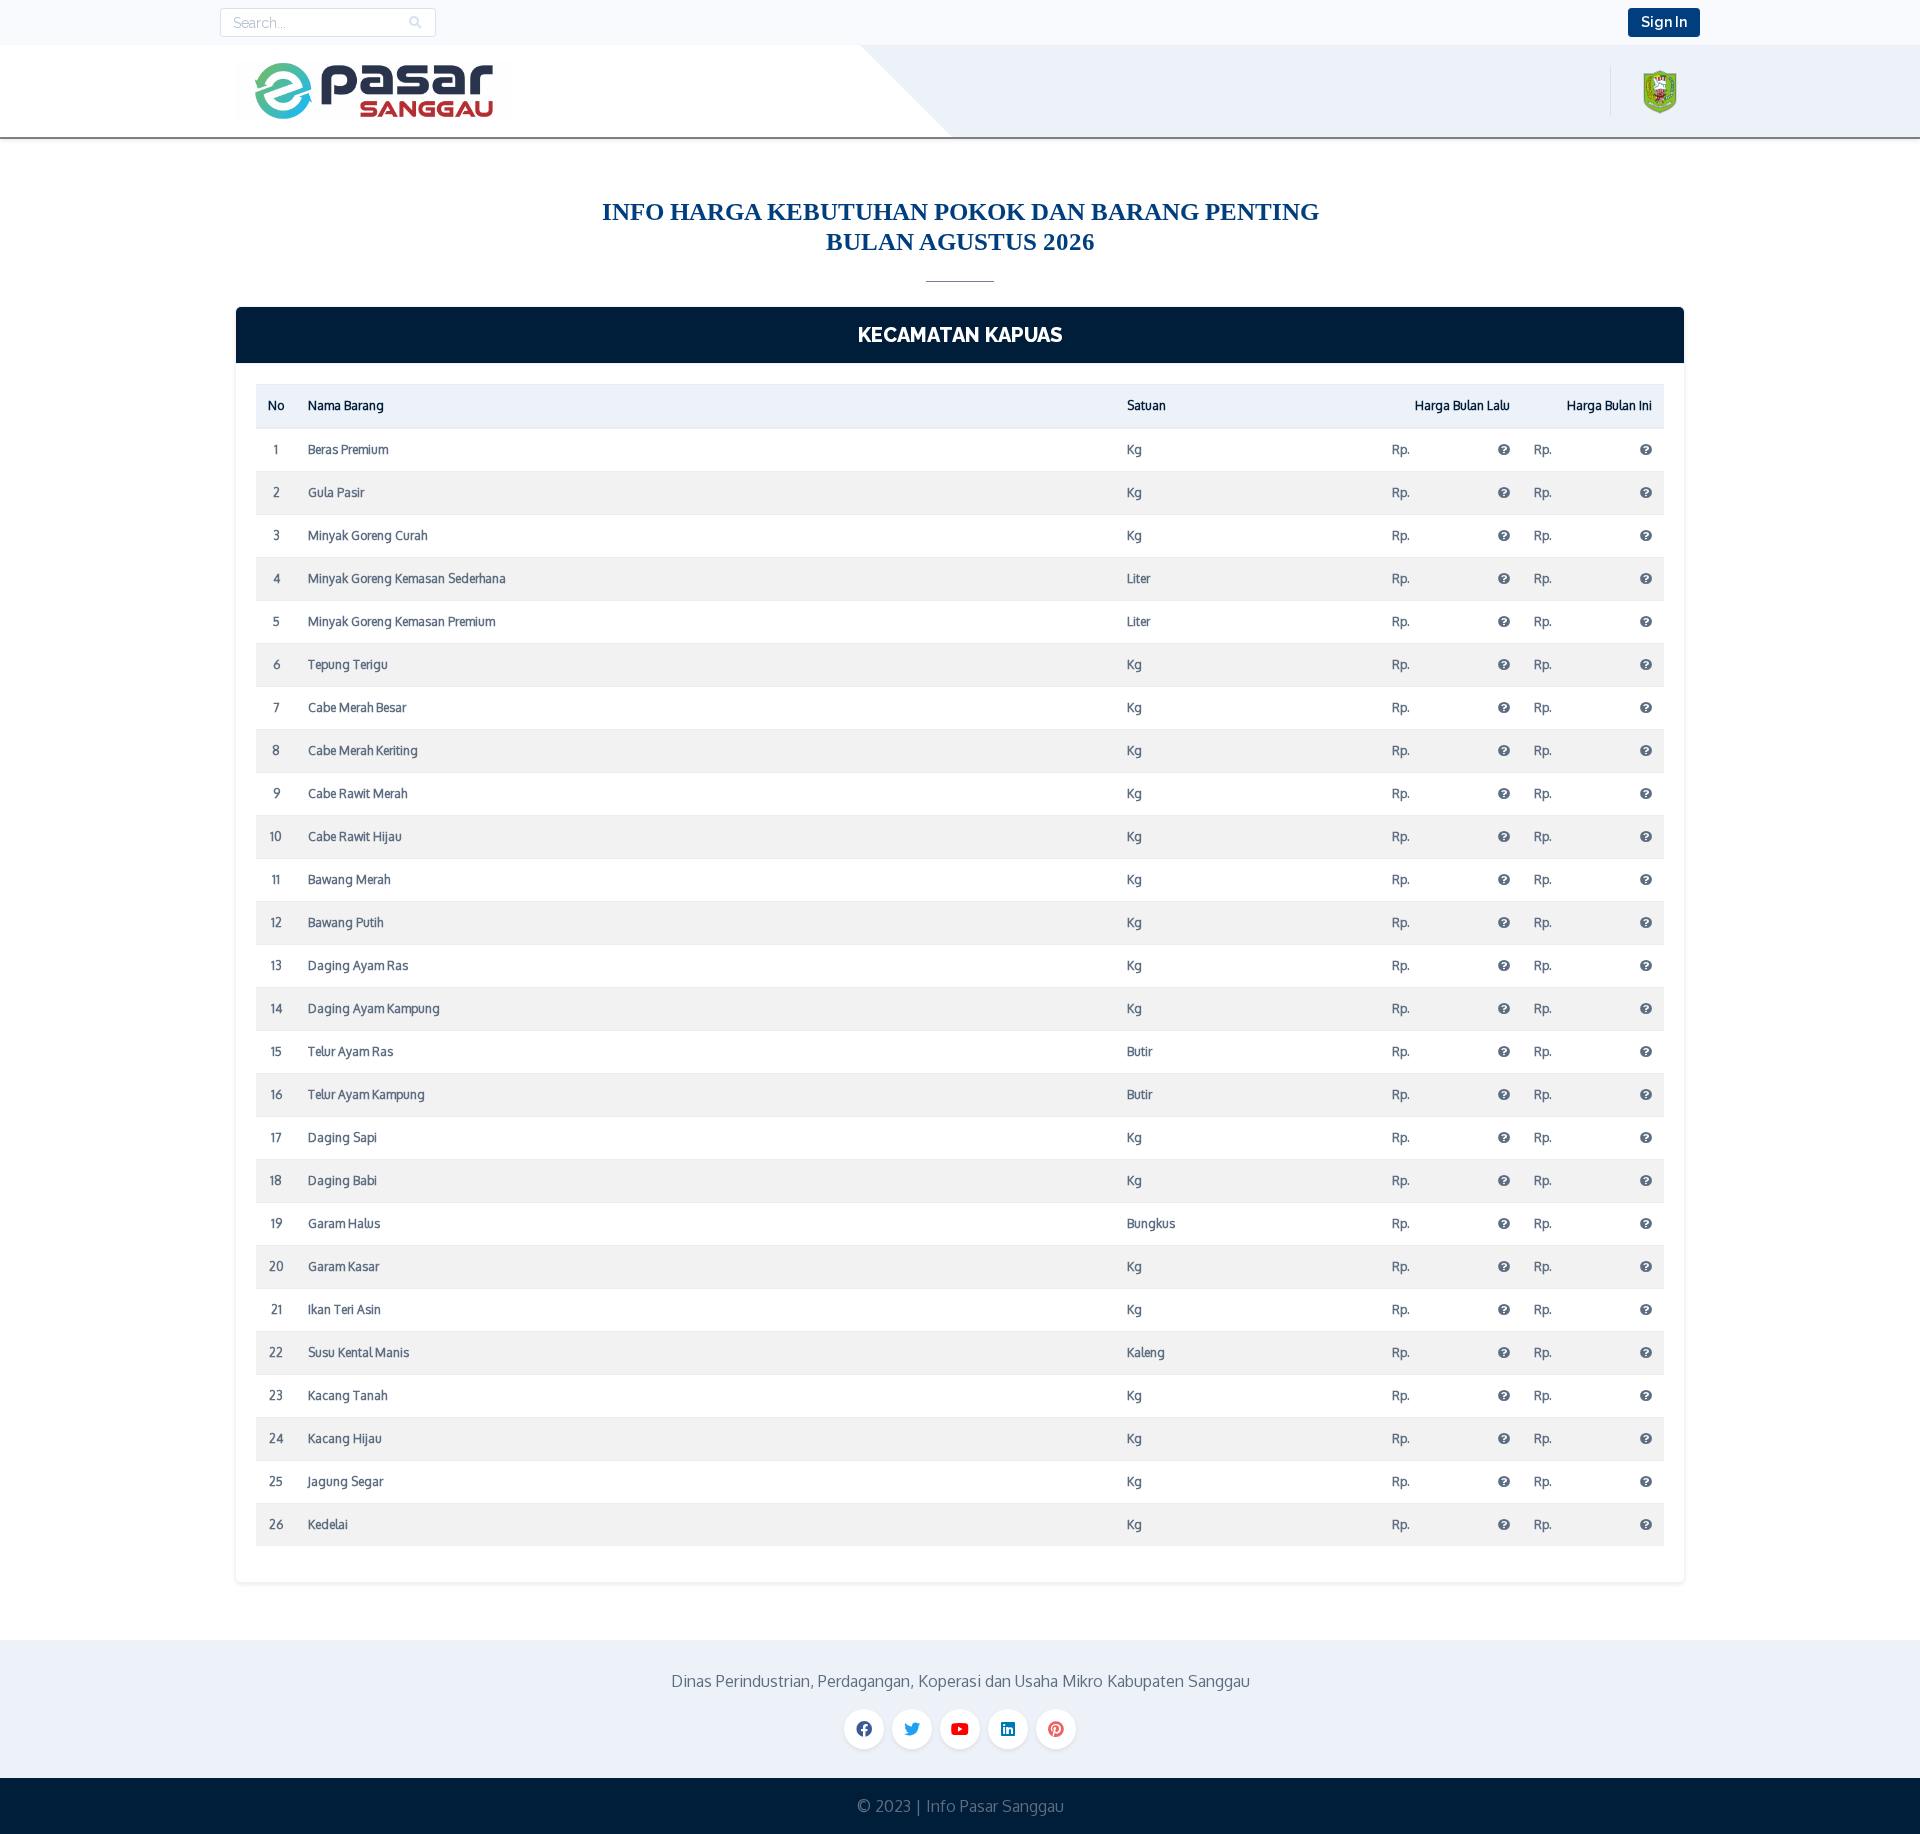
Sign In (1664, 22)
